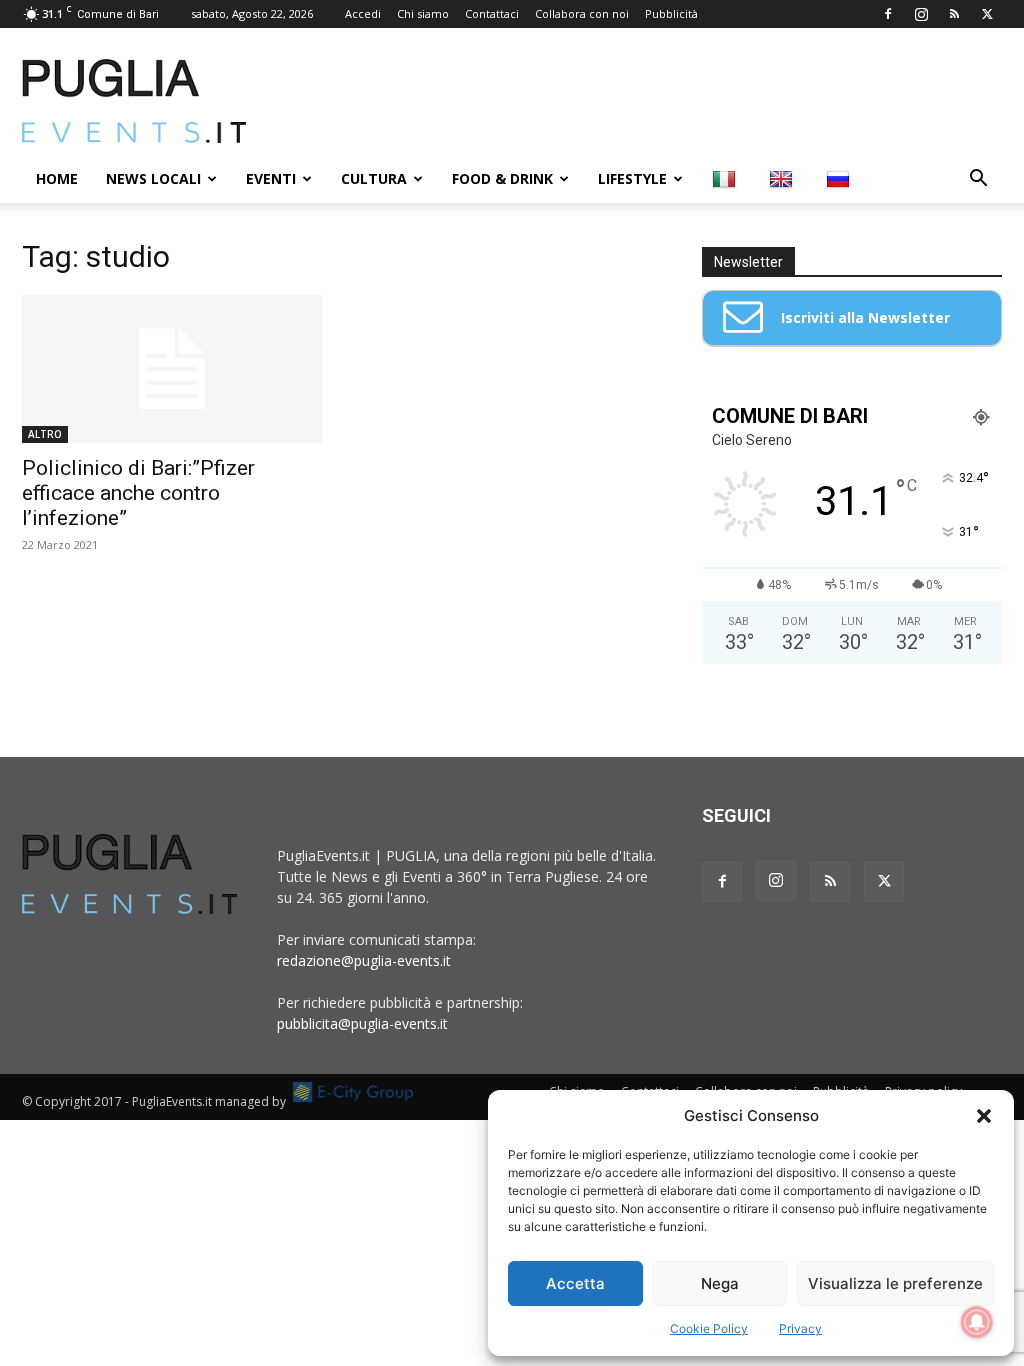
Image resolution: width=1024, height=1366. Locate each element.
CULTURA (374, 178)
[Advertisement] (638, 101)
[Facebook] (888, 14)
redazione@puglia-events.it (364, 960)
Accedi (363, 13)
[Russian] (840, 179)
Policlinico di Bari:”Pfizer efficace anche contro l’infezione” (138, 493)
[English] (783, 179)
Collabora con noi (582, 13)
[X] (987, 14)
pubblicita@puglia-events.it (362, 1023)
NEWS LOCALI (153, 178)
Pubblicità (671, 13)
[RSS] (954, 14)
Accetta (575, 1283)
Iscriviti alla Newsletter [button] (865, 317)
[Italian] (726, 179)
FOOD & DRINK (502, 178)
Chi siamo (423, 13)
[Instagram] (921, 14)
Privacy (800, 1328)
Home (57, 178)
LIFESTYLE (632, 178)
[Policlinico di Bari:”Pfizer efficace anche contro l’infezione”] (172, 369)
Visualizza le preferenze (895, 1283)
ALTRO (45, 434)
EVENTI (271, 178)
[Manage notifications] (977, 1322)
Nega (720, 1283)
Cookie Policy (709, 1328)
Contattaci (492, 13)
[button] (984, 1116)
